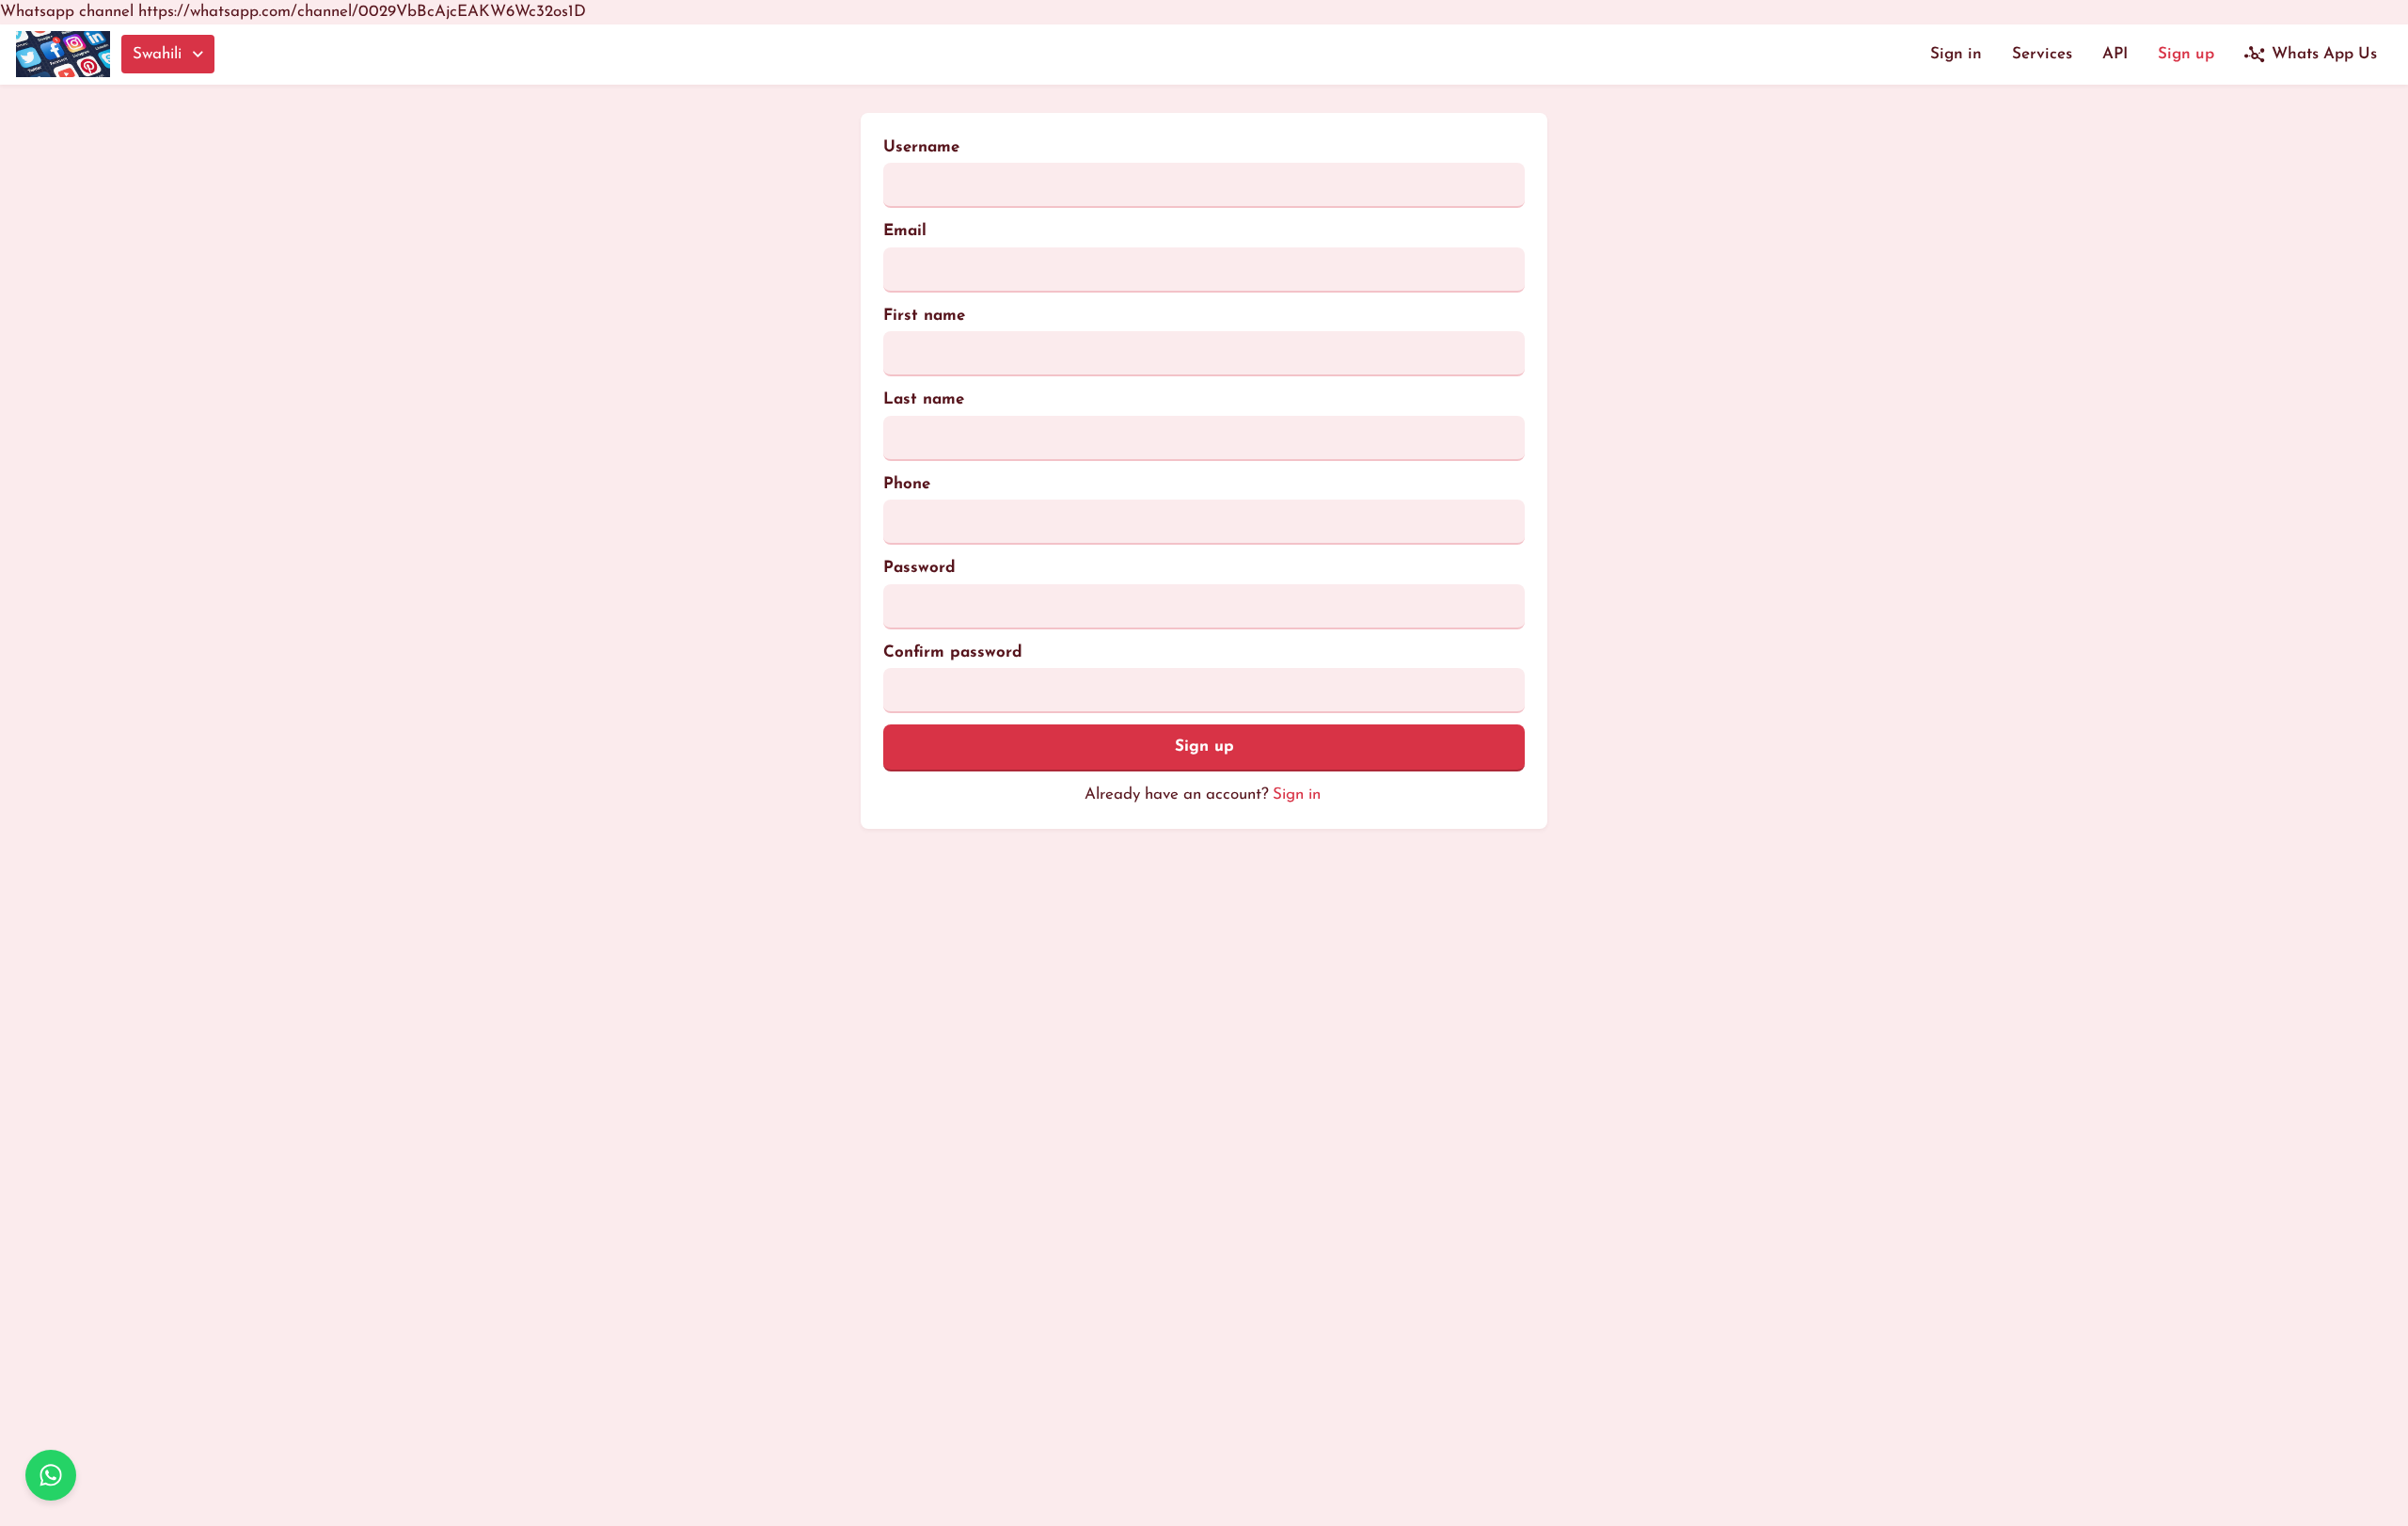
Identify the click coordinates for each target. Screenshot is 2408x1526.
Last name (924, 399)
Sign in (1956, 54)
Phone (907, 484)
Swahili (157, 54)
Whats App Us (2324, 54)
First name (924, 316)
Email (905, 231)
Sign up (2186, 54)
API (2115, 54)
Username (921, 147)
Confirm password (953, 652)
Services (2042, 54)
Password (919, 568)
